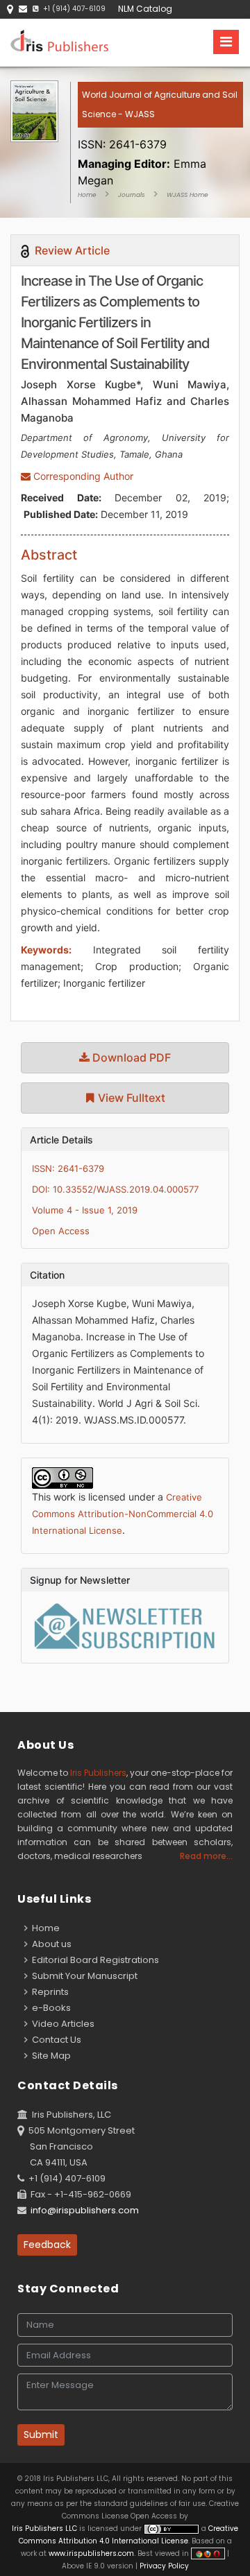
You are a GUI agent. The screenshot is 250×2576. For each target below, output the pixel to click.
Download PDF (130, 1057)
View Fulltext (130, 1098)
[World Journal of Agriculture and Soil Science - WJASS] (160, 128)
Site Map (49, 2056)
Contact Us (55, 2040)
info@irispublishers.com (85, 2210)
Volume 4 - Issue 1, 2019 (85, 1210)
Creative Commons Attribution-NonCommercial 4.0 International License (123, 1514)
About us (50, 1944)
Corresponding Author (82, 476)
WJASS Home (187, 195)
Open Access (61, 1231)
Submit (41, 2435)
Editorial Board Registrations (93, 1960)
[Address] (10, 9)
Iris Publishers (98, 1773)
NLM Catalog (145, 9)
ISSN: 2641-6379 (68, 1168)
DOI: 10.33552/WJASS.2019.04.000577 (115, 1189)
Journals (132, 195)
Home (87, 195)
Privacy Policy (163, 2566)
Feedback (47, 2245)
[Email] (23, 9)
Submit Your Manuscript (83, 1976)
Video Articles (61, 2024)
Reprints (48, 1992)
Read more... (206, 1856)
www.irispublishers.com (91, 2553)
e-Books (49, 2008)
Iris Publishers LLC (45, 2529)
